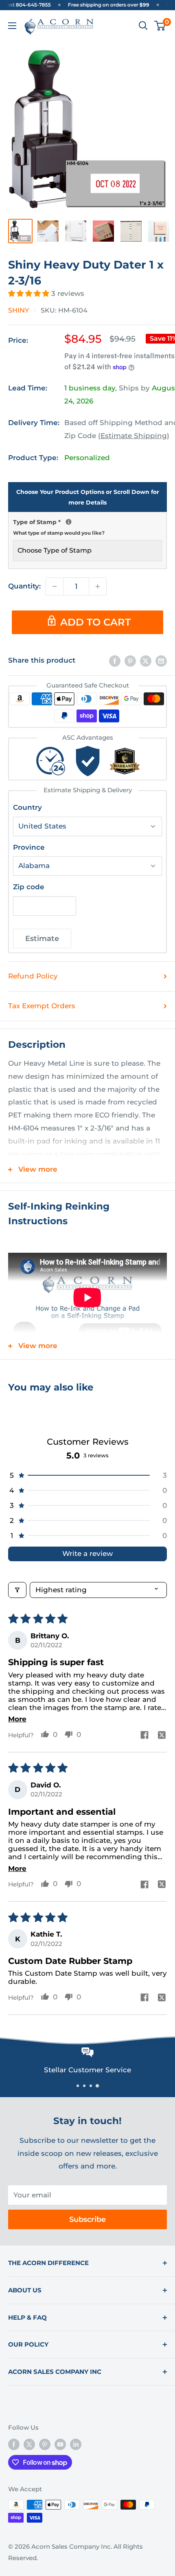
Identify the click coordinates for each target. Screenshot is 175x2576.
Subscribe (87, 2219)
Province (29, 847)
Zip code (29, 887)
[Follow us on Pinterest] (45, 2444)
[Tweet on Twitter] (146, 661)
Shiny (19, 310)
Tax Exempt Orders (42, 1006)
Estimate (42, 939)
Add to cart (95, 622)
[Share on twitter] (162, 1736)
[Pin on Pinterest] (130, 661)
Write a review (87, 1554)
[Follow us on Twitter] (29, 2444)
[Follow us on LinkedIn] (76, 2444)
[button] (30, 293)
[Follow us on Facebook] (14, 2444)
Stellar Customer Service (56, 2070)
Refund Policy (33, 976)
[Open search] (143, 26)
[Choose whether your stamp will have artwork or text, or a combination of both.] (69, 522)
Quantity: (24, 586)
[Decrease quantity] (55, 586)
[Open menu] (12, 26)
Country (27, 807)
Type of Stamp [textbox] (87, 526)
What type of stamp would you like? (59, 533)
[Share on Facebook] (115, 661)
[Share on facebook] (144, 1736)
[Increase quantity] (98, 586)
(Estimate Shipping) (134, 436)
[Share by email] (161, 661)
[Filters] (17, 1590)
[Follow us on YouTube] (60, 2444)
